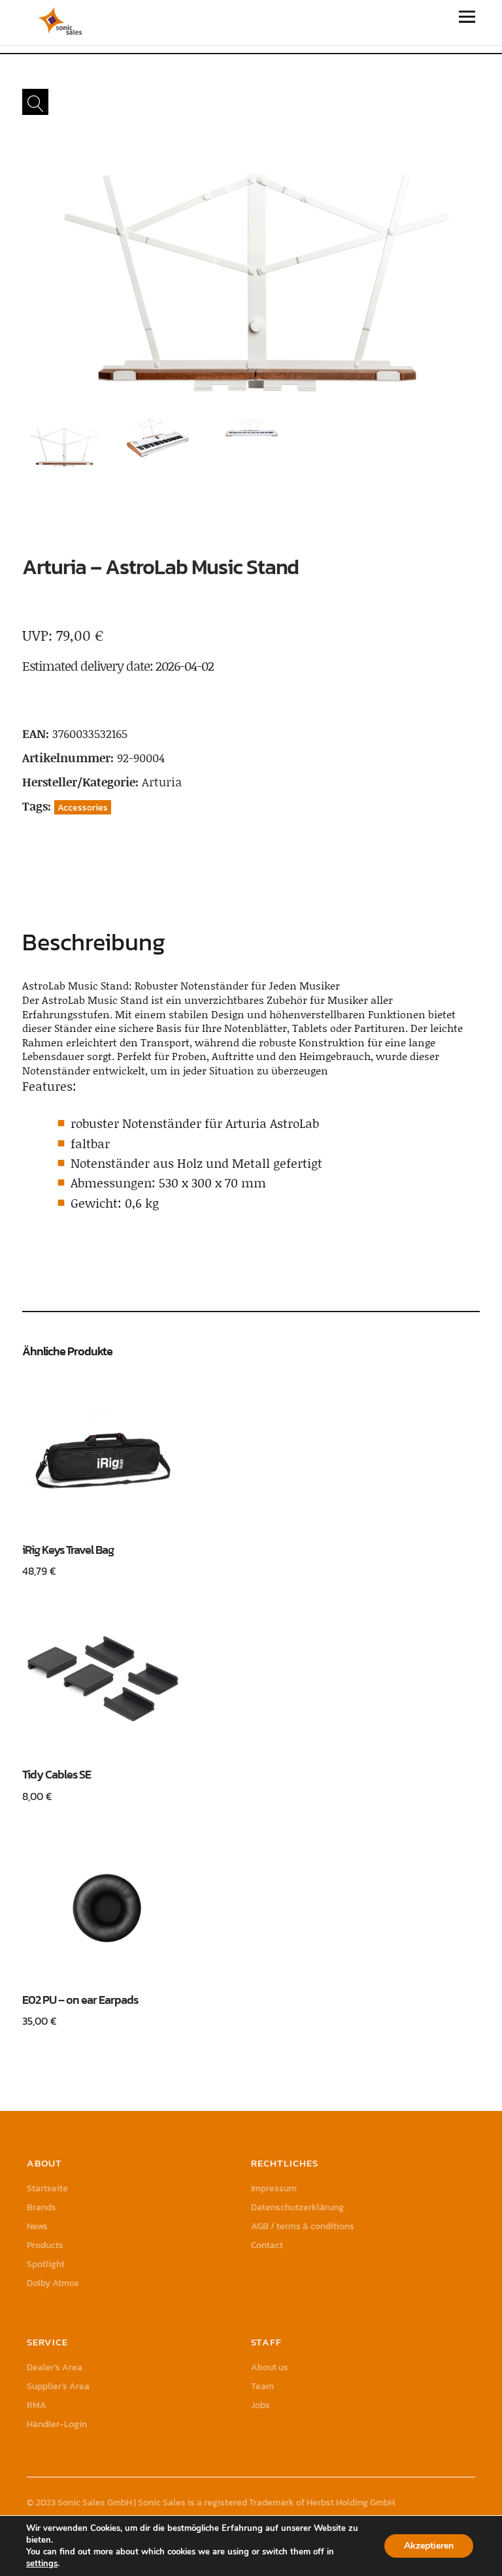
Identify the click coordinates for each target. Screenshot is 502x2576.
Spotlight (46, 2264)
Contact (267, 2245)
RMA (37, 2405)
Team (262, 2386)
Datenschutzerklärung (297, 2207)
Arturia (162, 782)
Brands (42, 2207)
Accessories (83, 807)
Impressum (274, 2188)
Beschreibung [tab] (94, 942)
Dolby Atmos (53, 2283)
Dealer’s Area (55, 2367)
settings (42, 2564)
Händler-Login (57, 2424)
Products (45, 2245)
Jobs (260, 2405)
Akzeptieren (429, 2546)
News (37, 2226)
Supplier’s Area (58, 2386)
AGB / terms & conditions (303, 2226)
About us (270, 2367)
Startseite (47, 2188)
